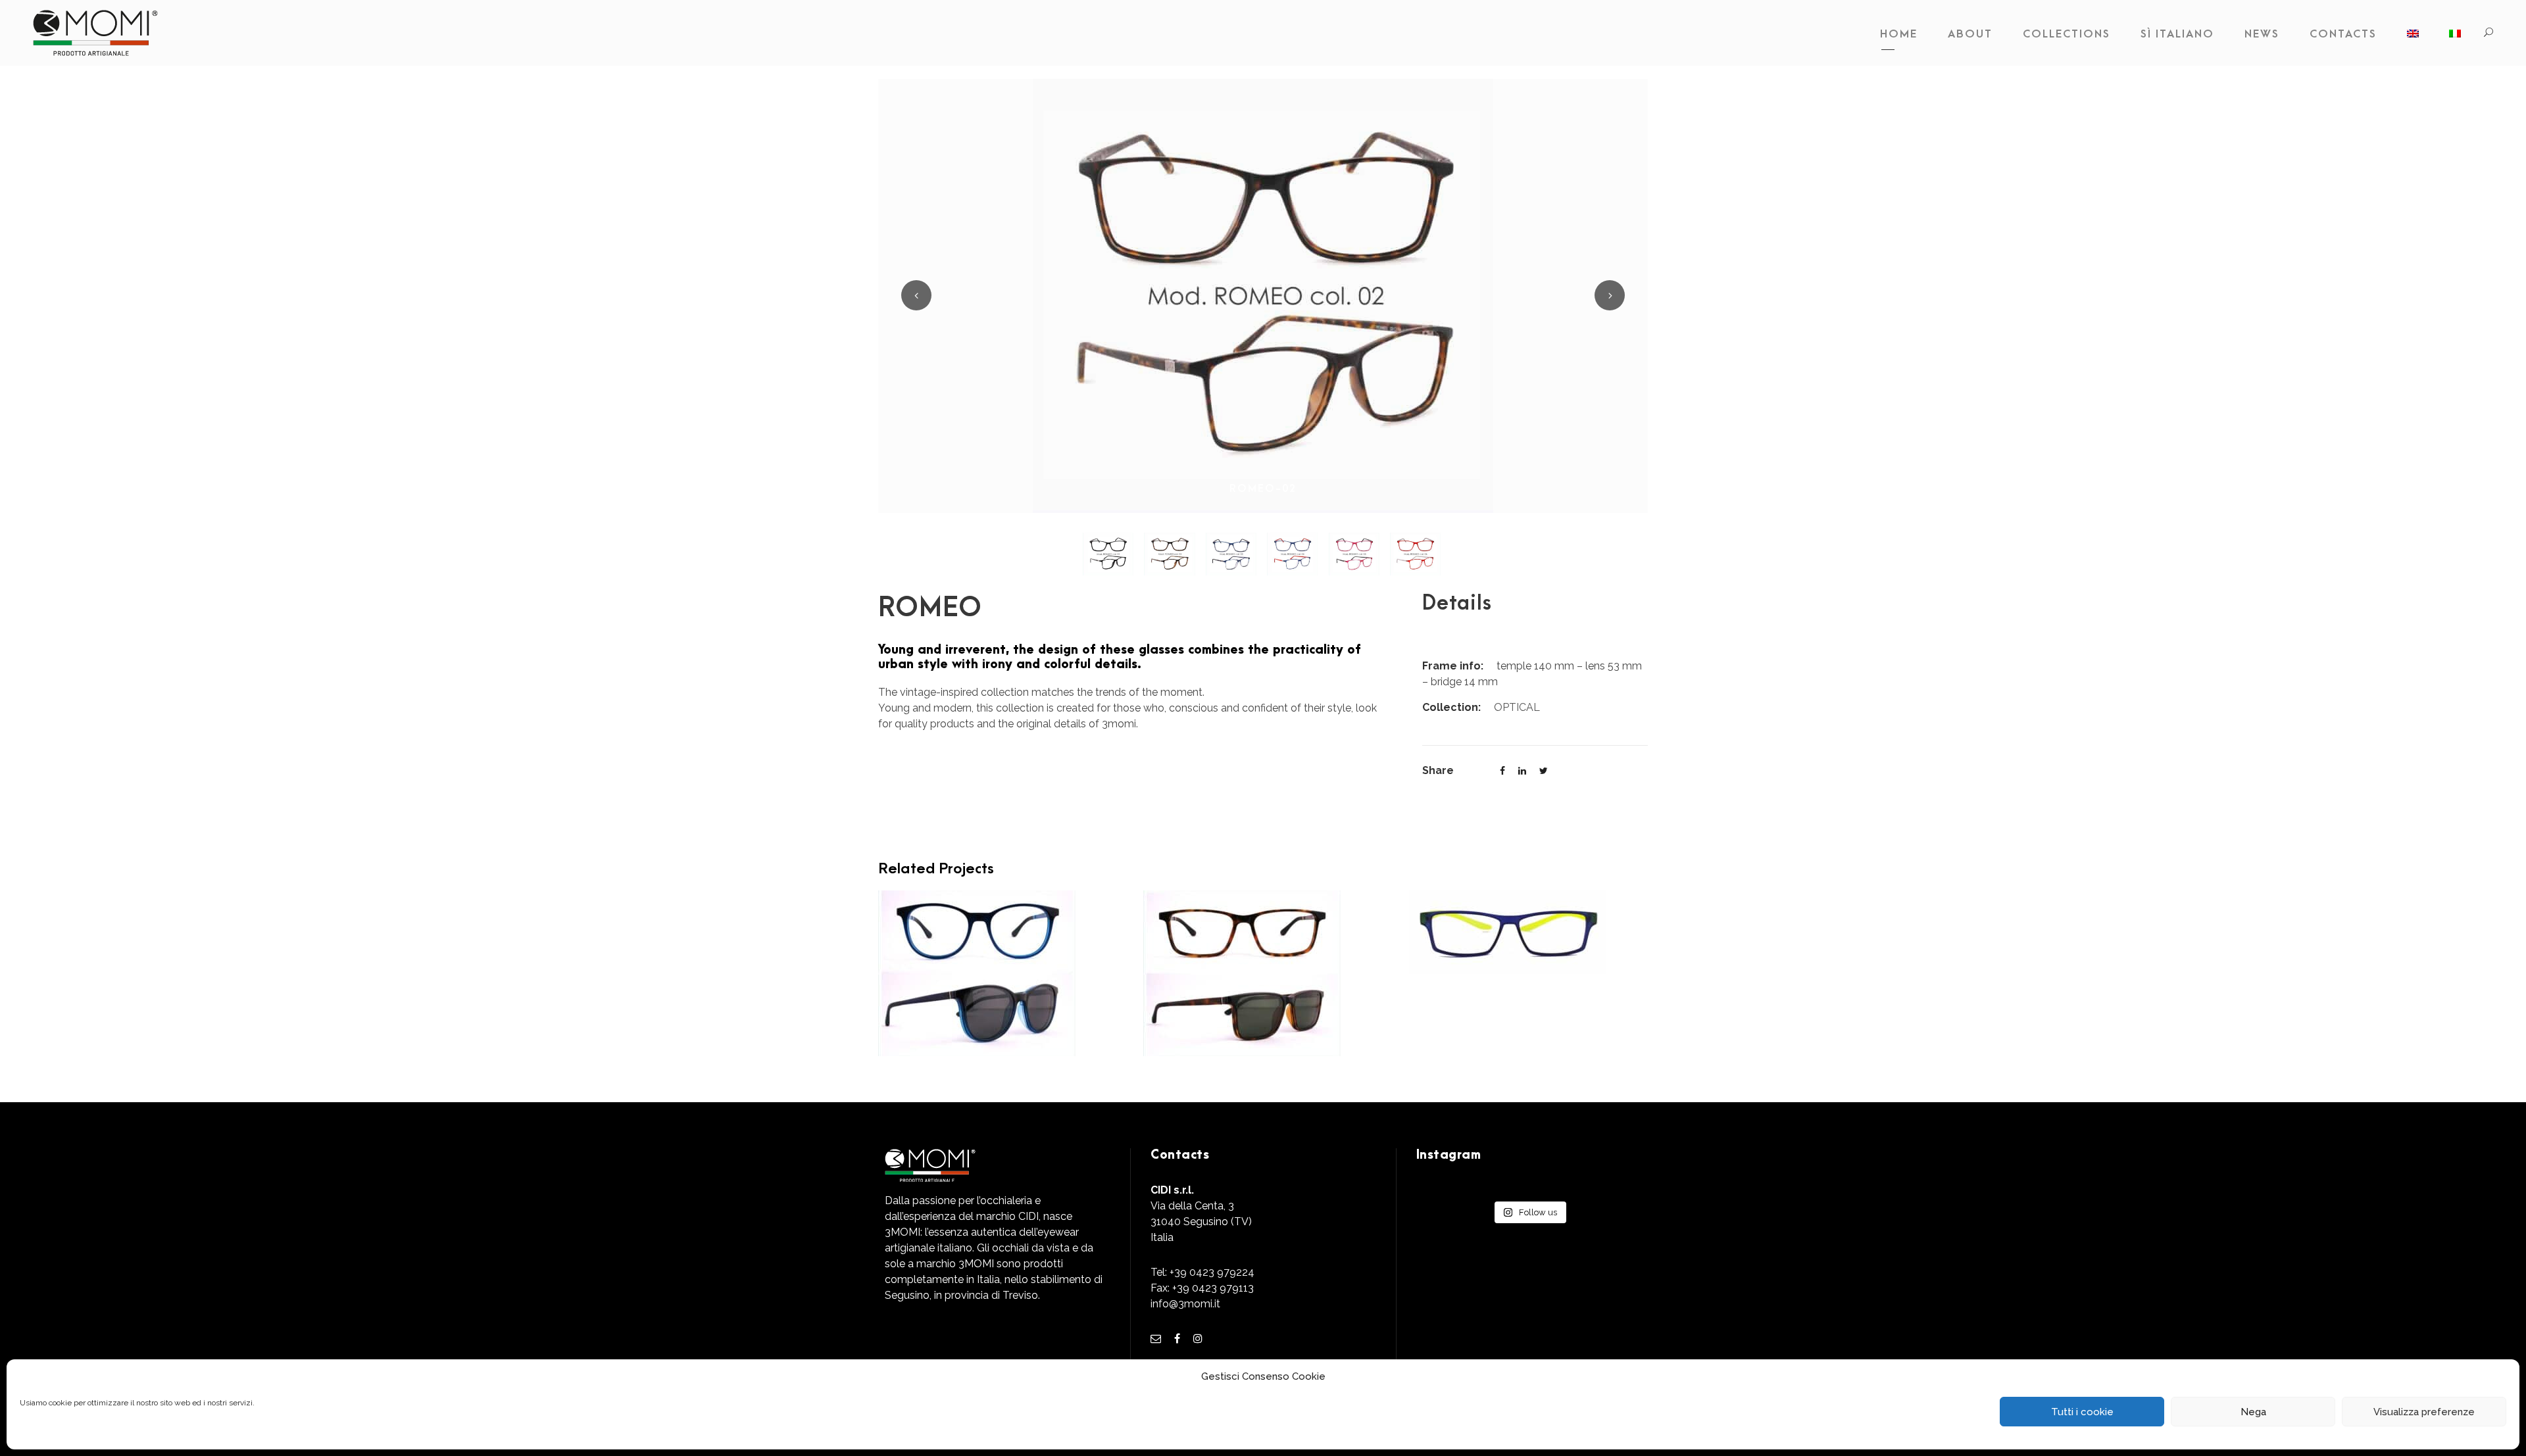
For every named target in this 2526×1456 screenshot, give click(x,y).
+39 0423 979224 (1212, 1272)
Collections (2067, 34)
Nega (2253, 1412)
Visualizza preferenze (2424, 1412)
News (2262, 34)
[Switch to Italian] (2455, 37)
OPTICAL (1517, 707)
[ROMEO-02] (1263, 295)
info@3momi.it (1185, 1304)
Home (1899, 34)
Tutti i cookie (2082, 1412)
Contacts (2343, 34)
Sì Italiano (2177, 34)
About (1970, 34)
